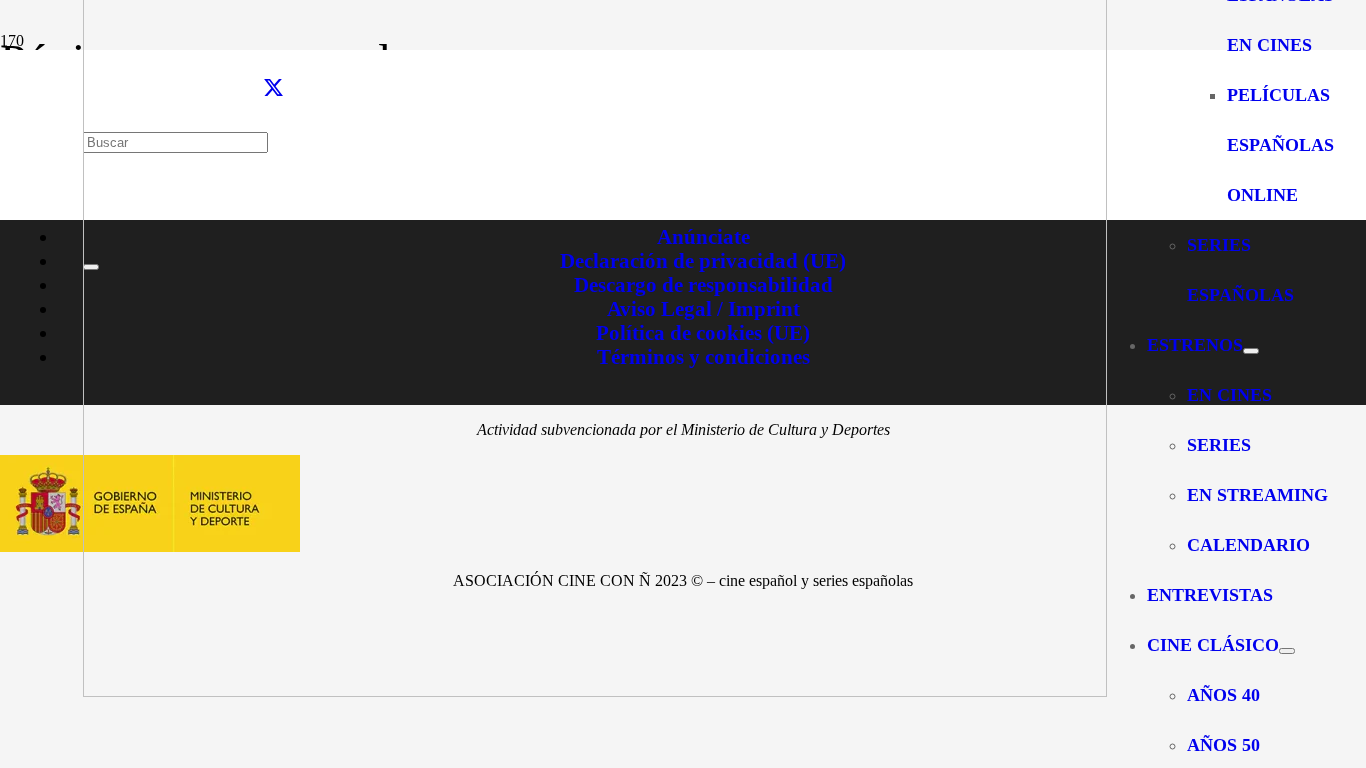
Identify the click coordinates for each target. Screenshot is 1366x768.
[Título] (595, 691)
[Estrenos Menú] (1251, 351)
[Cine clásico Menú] (1287, 651)
